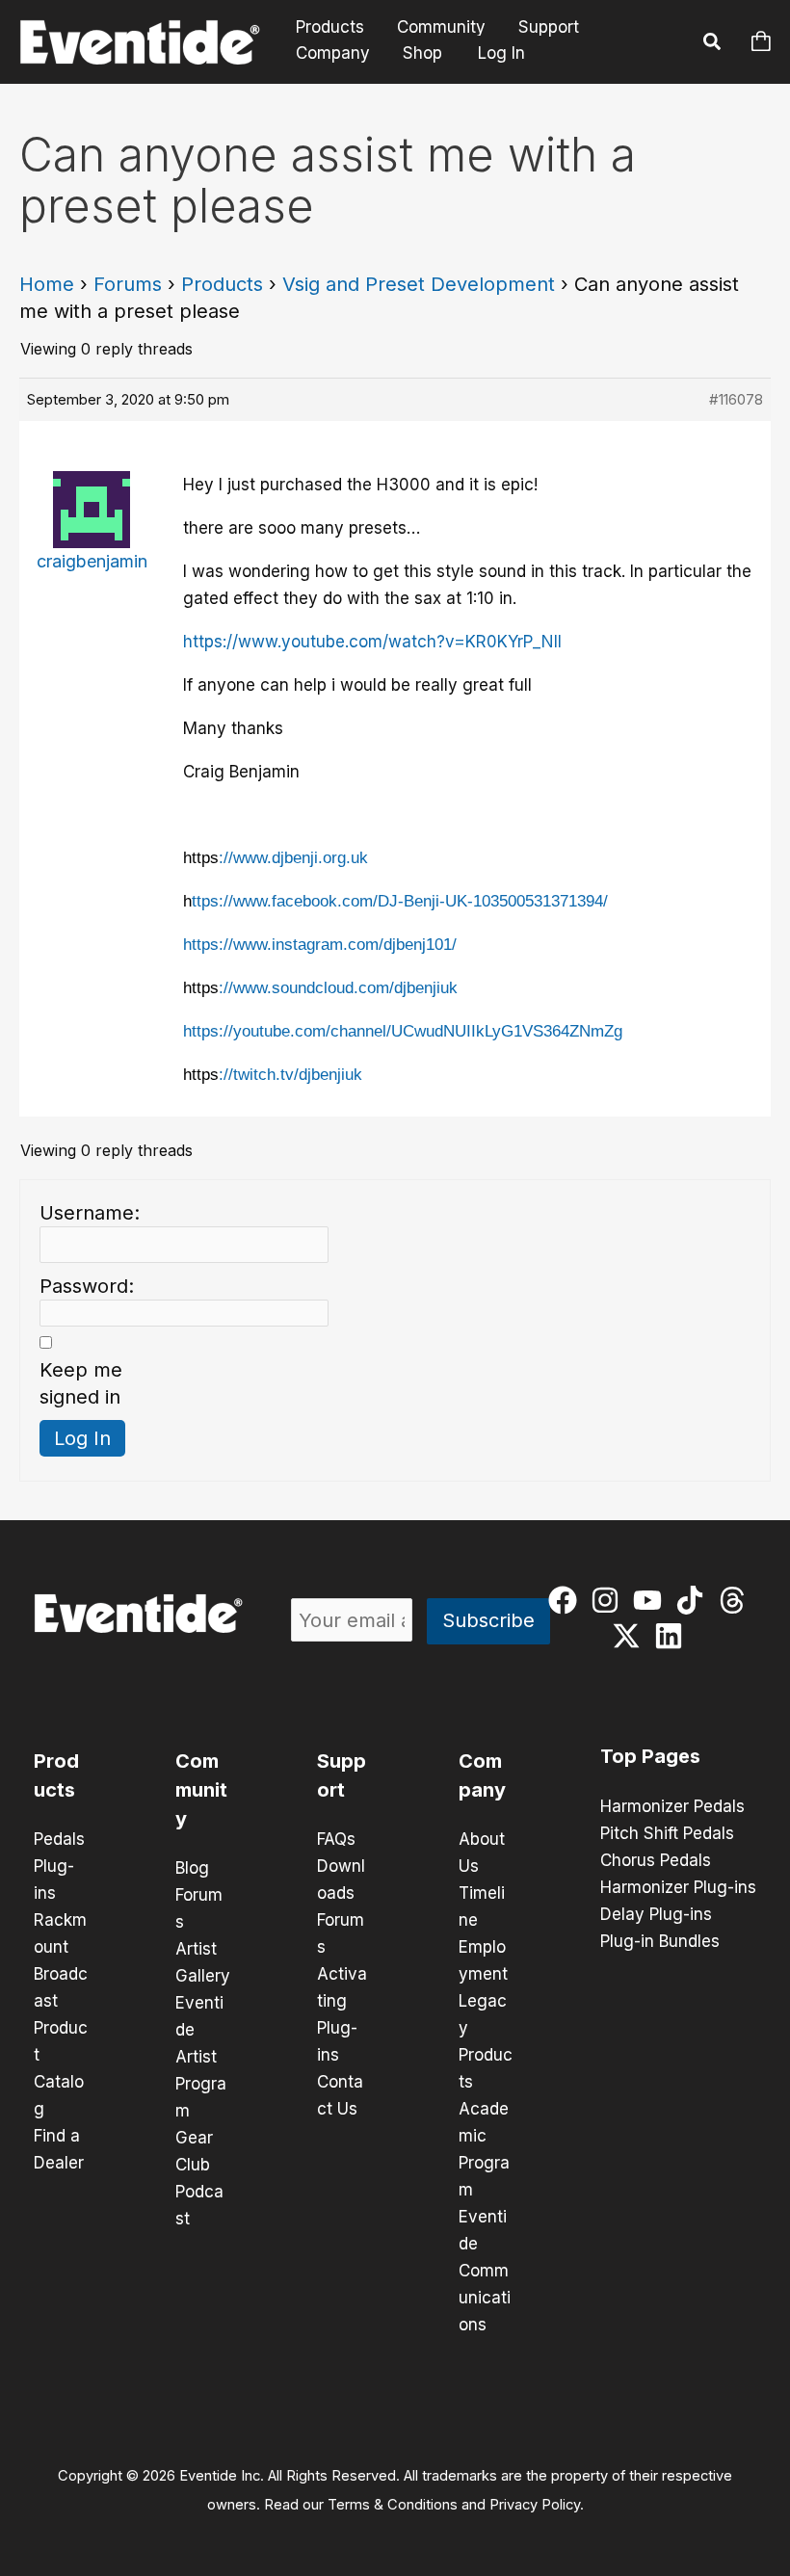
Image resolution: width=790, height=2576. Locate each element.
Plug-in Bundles (660, 1941)
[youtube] (652, 1600)
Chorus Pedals (656, 1860)
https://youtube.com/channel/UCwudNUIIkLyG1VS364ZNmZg (403, 1031)
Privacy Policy (535, 2505)
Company (333, 53)
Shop (422, 53)
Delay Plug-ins (656, 1914)
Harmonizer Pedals (672, 1806)
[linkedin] (673, 1636)
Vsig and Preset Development (419, 284)
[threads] (737, 1600)
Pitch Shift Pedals (667, 1833)
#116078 (736, 399)
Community (441, 27)
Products (330, 27)
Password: (87, 1286)
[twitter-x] (631, 1636)
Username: (90, 1213)
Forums (128, 284)
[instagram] (609, 1600)
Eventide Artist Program (201, 2057)
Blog (192, 1868)
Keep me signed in (81, 1383)
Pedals (59, 1839)
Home (47, 284)
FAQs (336, 1839)
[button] (713, 44)
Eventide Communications (485, 2271)
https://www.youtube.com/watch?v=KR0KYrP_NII (372, 642)
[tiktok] (694, 1600)
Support (549, 27)
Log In (501, 53)
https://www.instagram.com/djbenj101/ (320, 945)
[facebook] (567, 1600)
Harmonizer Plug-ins (678, 1887)
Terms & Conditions (393, 2505)
